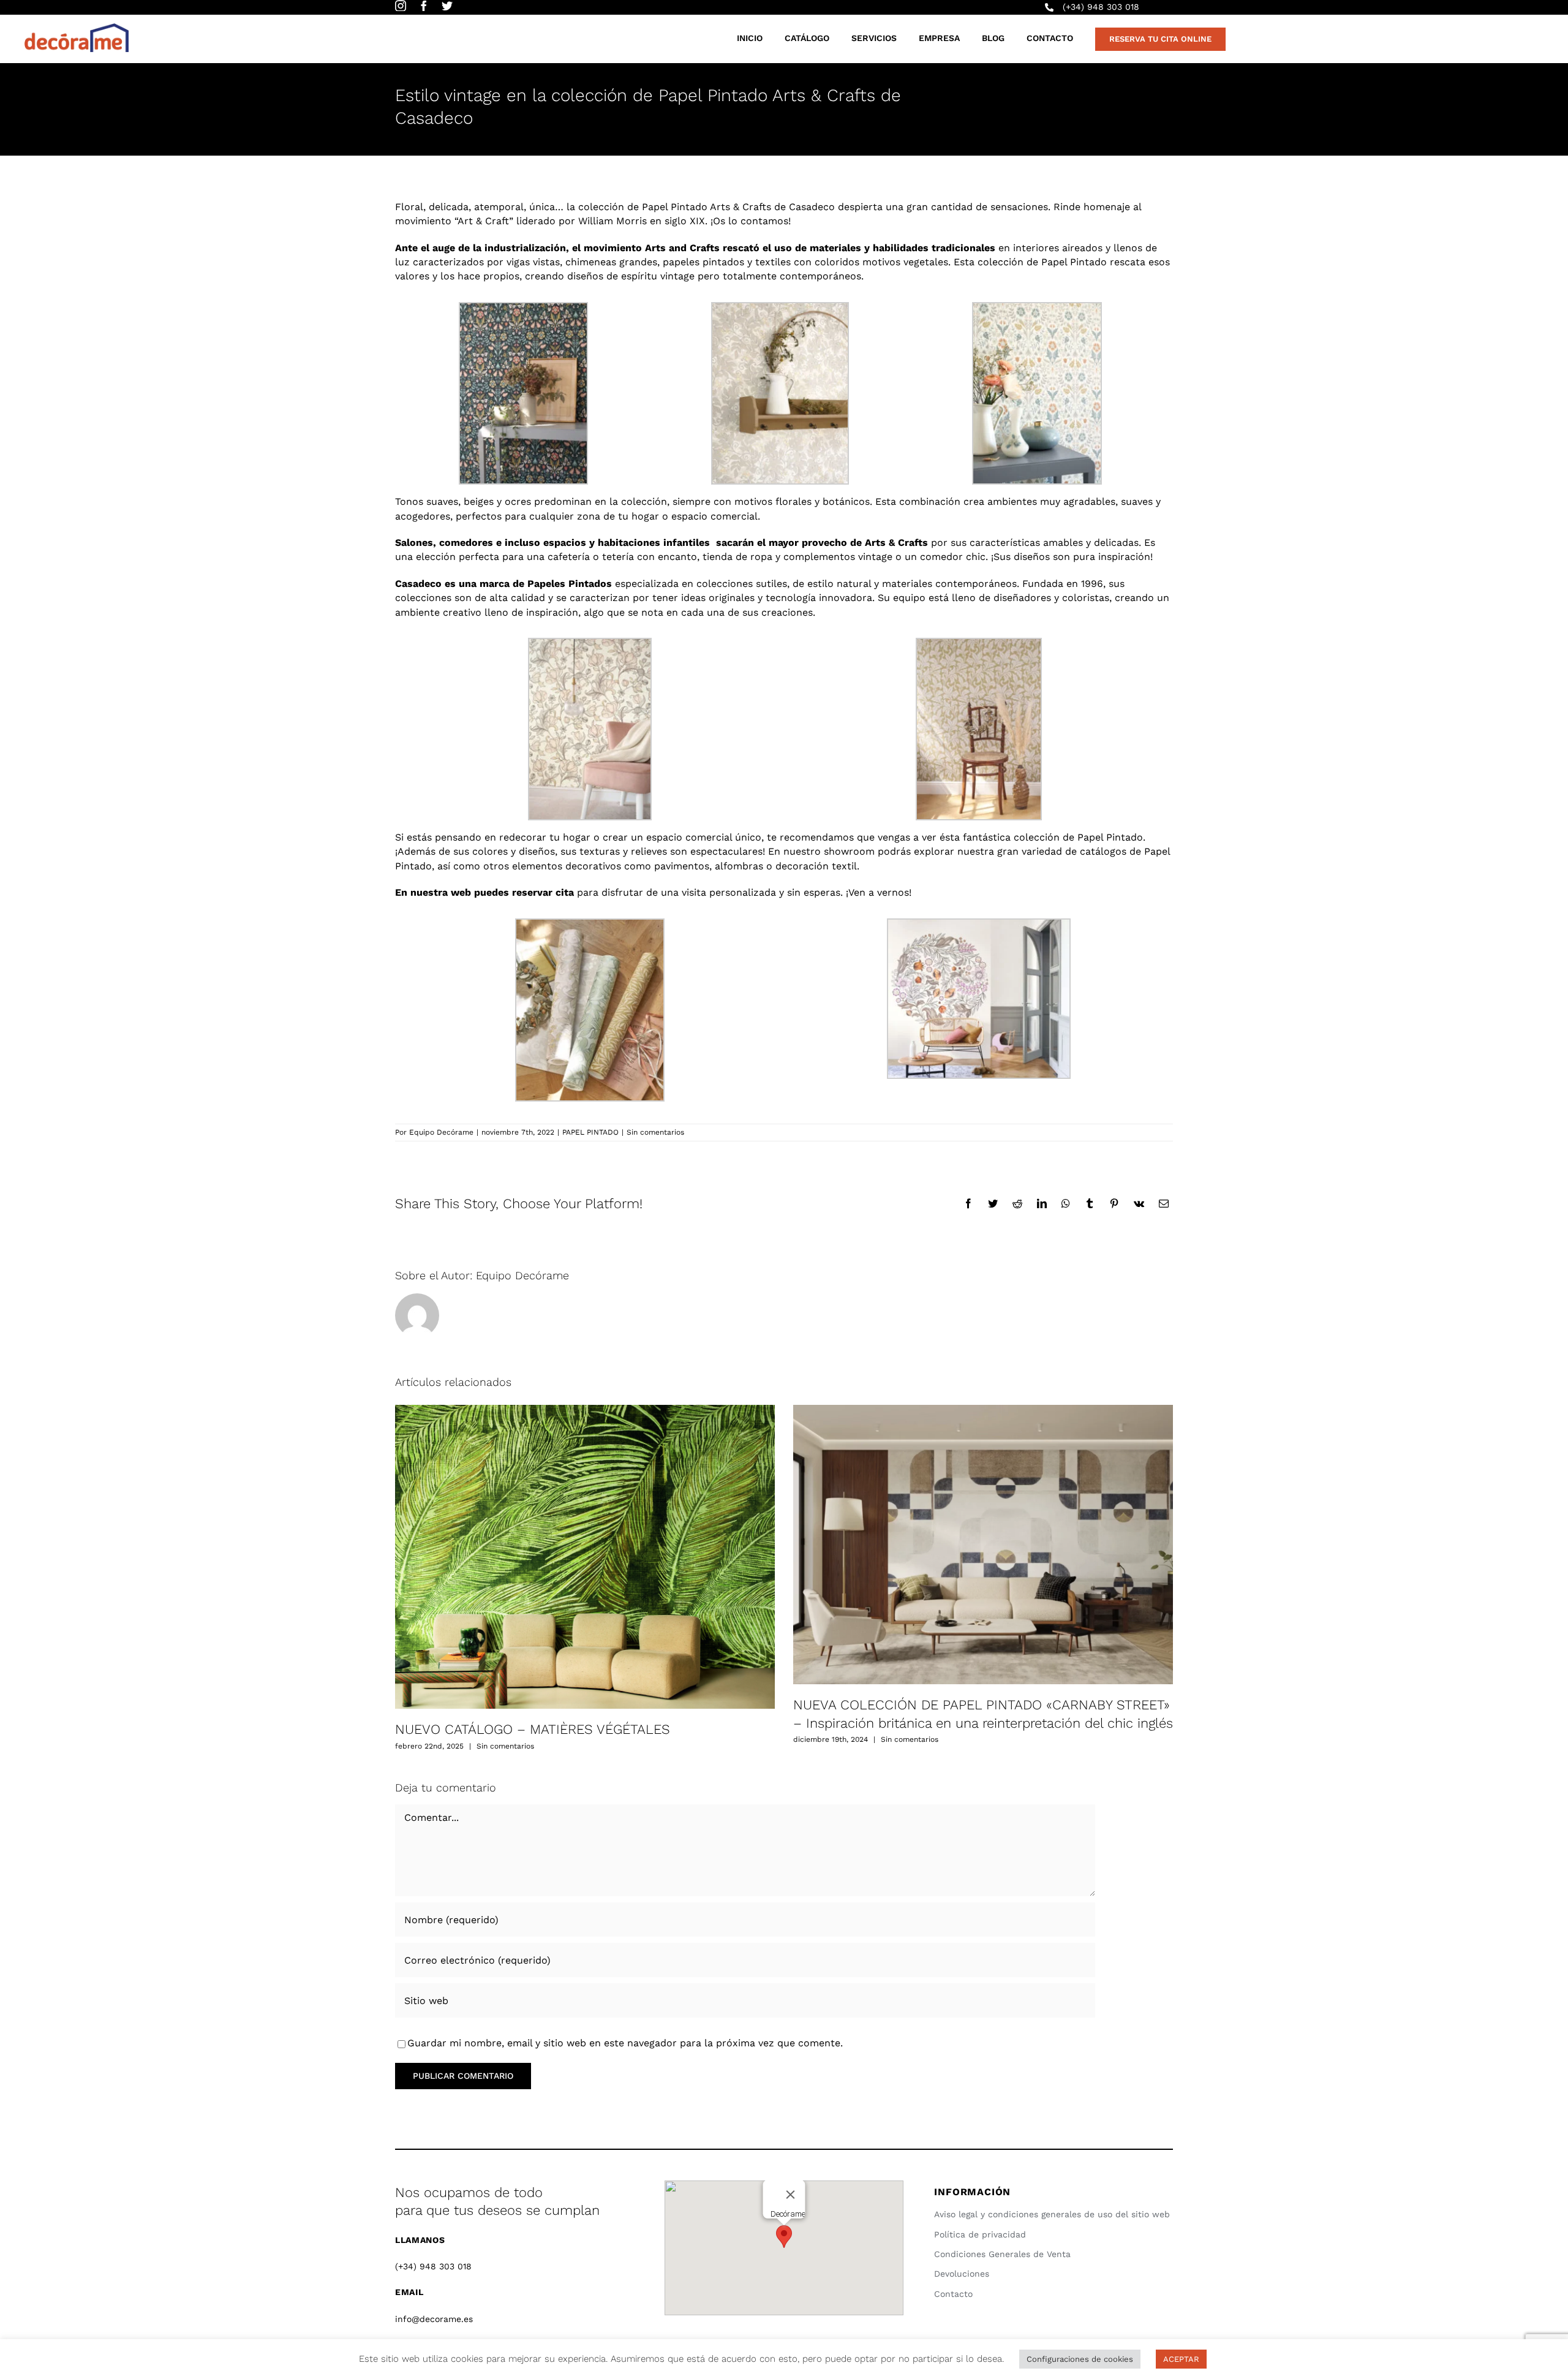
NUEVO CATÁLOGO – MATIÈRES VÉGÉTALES (533, 1729)
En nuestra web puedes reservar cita (484, 892)
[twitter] (447, 6)
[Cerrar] (790, 2195)
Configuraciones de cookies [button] (1080, 2359)
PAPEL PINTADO (590, 1132)
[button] (784, 2237)
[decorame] (77, 28)
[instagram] (401, 6)
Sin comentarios (655, 1132)
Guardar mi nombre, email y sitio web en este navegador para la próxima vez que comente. (625, 2043)
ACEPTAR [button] (1181, 2359)
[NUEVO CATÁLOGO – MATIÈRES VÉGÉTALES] (585, 1557)
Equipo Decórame (441, 1132)
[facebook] (424, 6)
